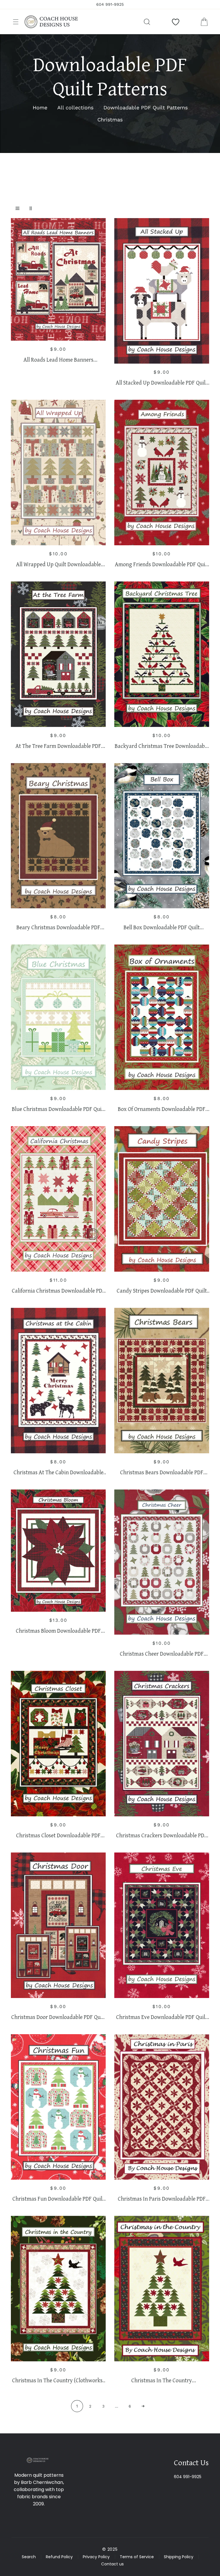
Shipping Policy (179, 2557)
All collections (75, 107)
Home (40, 107)
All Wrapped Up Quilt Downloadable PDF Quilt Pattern (58, 564)
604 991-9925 (188, 2477)
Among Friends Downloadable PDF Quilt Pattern (162, 564)
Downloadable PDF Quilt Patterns (146, 107)
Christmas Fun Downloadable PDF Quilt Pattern (58, 2199)
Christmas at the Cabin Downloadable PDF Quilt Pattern (58, 1472)
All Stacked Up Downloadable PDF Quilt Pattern (162, 383)
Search (29, 2557)
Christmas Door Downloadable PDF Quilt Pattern (58, 2017)
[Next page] (143, 2406)
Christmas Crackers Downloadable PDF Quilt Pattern (162, 1835)
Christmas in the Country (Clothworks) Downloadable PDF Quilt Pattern (58, 2380)
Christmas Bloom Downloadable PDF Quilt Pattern (58, 1631)
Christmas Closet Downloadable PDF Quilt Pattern (58, 1835)
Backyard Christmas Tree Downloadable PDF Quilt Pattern (162, 746)
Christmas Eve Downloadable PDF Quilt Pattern (162, 2017)
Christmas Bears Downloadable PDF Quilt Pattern (162, 1472)
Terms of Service (137, 2557)
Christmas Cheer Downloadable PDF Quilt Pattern (162, 1654)
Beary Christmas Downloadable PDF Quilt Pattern (58, 927)
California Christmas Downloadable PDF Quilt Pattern (58, 1291)
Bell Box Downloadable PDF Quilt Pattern (162, 927)
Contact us (112, 2564)
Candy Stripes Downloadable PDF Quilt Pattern (162, 1291)
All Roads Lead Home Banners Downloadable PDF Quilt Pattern (58, 360)
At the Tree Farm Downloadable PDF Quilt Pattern (58, 746)
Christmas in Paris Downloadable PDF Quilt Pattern (162, 2199)
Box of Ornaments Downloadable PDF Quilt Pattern (162, 1109)
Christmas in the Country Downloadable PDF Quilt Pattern (162, 2380)
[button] (16, 22)
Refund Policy (59, 2557)
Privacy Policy (96, 2557)
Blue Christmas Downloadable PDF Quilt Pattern (58, 1109)
